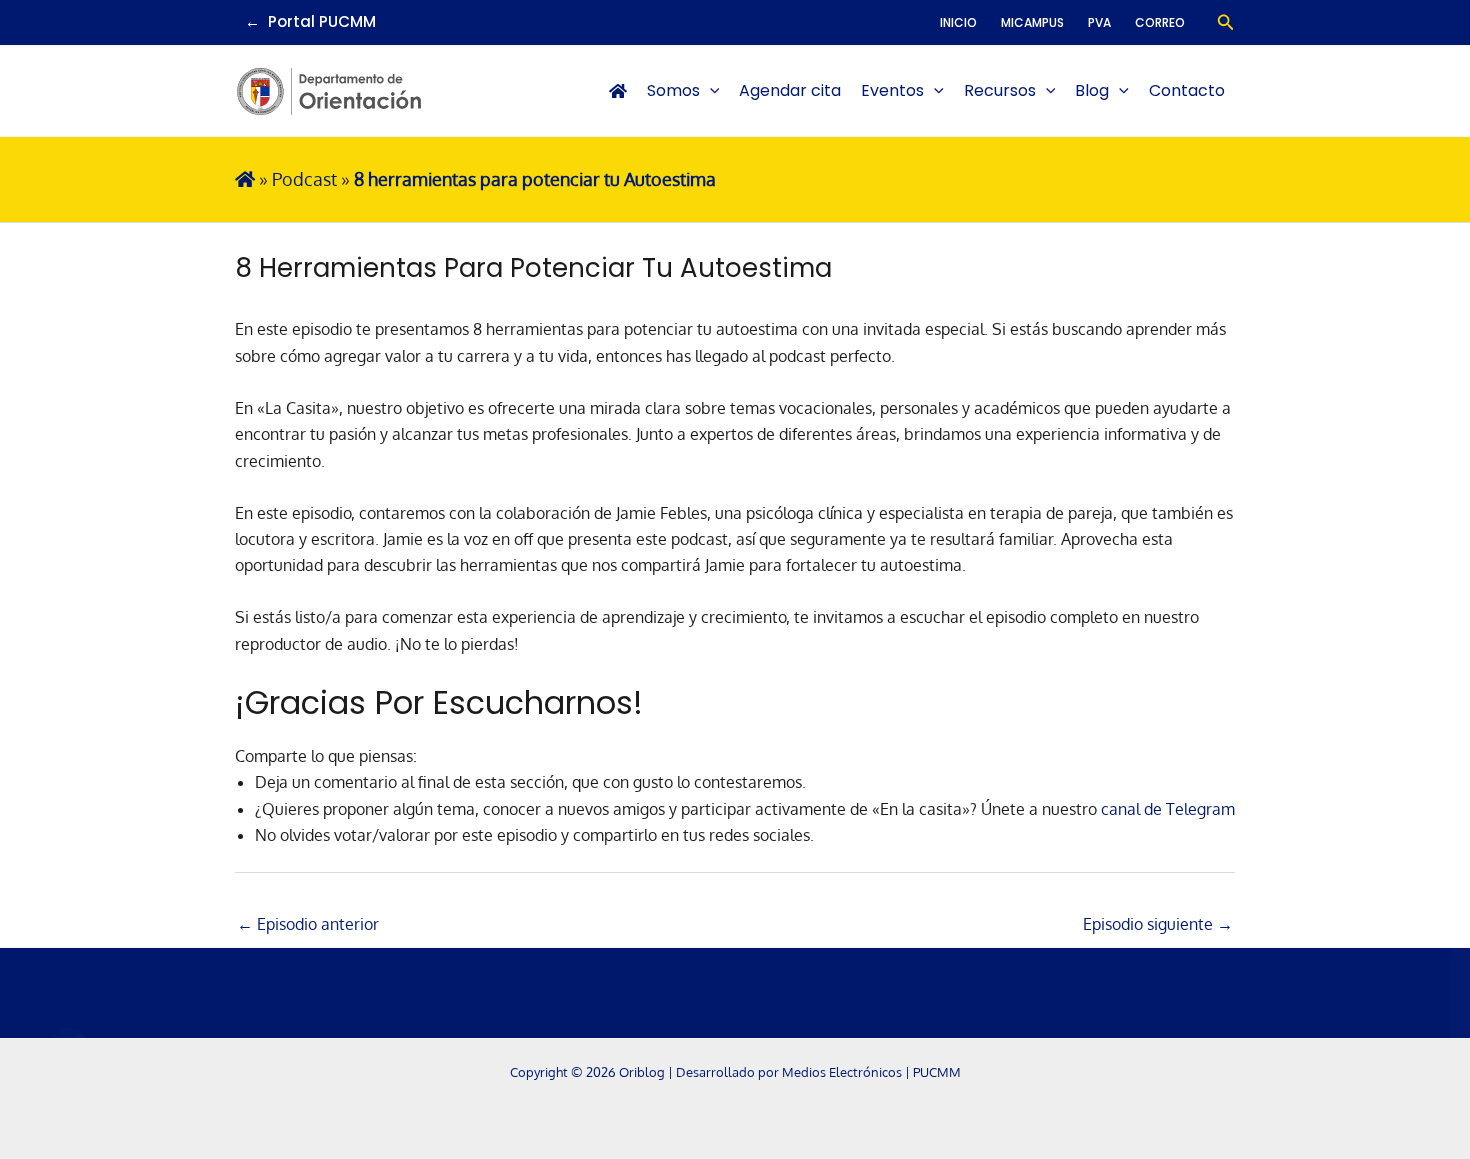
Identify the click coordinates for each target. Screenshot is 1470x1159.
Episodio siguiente (1158, 924)
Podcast (304, 179)
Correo (1160, 22)
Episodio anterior (308, 924)
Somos (673, 90)
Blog (1092, 90)
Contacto (1187, 90)
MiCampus (1032, 22)
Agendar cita (790, 90)
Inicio (958, 22)
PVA (1099, 22)
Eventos (892, 90)
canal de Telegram (1168, 809)
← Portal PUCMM (310, 21)
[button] (1226, 22)
